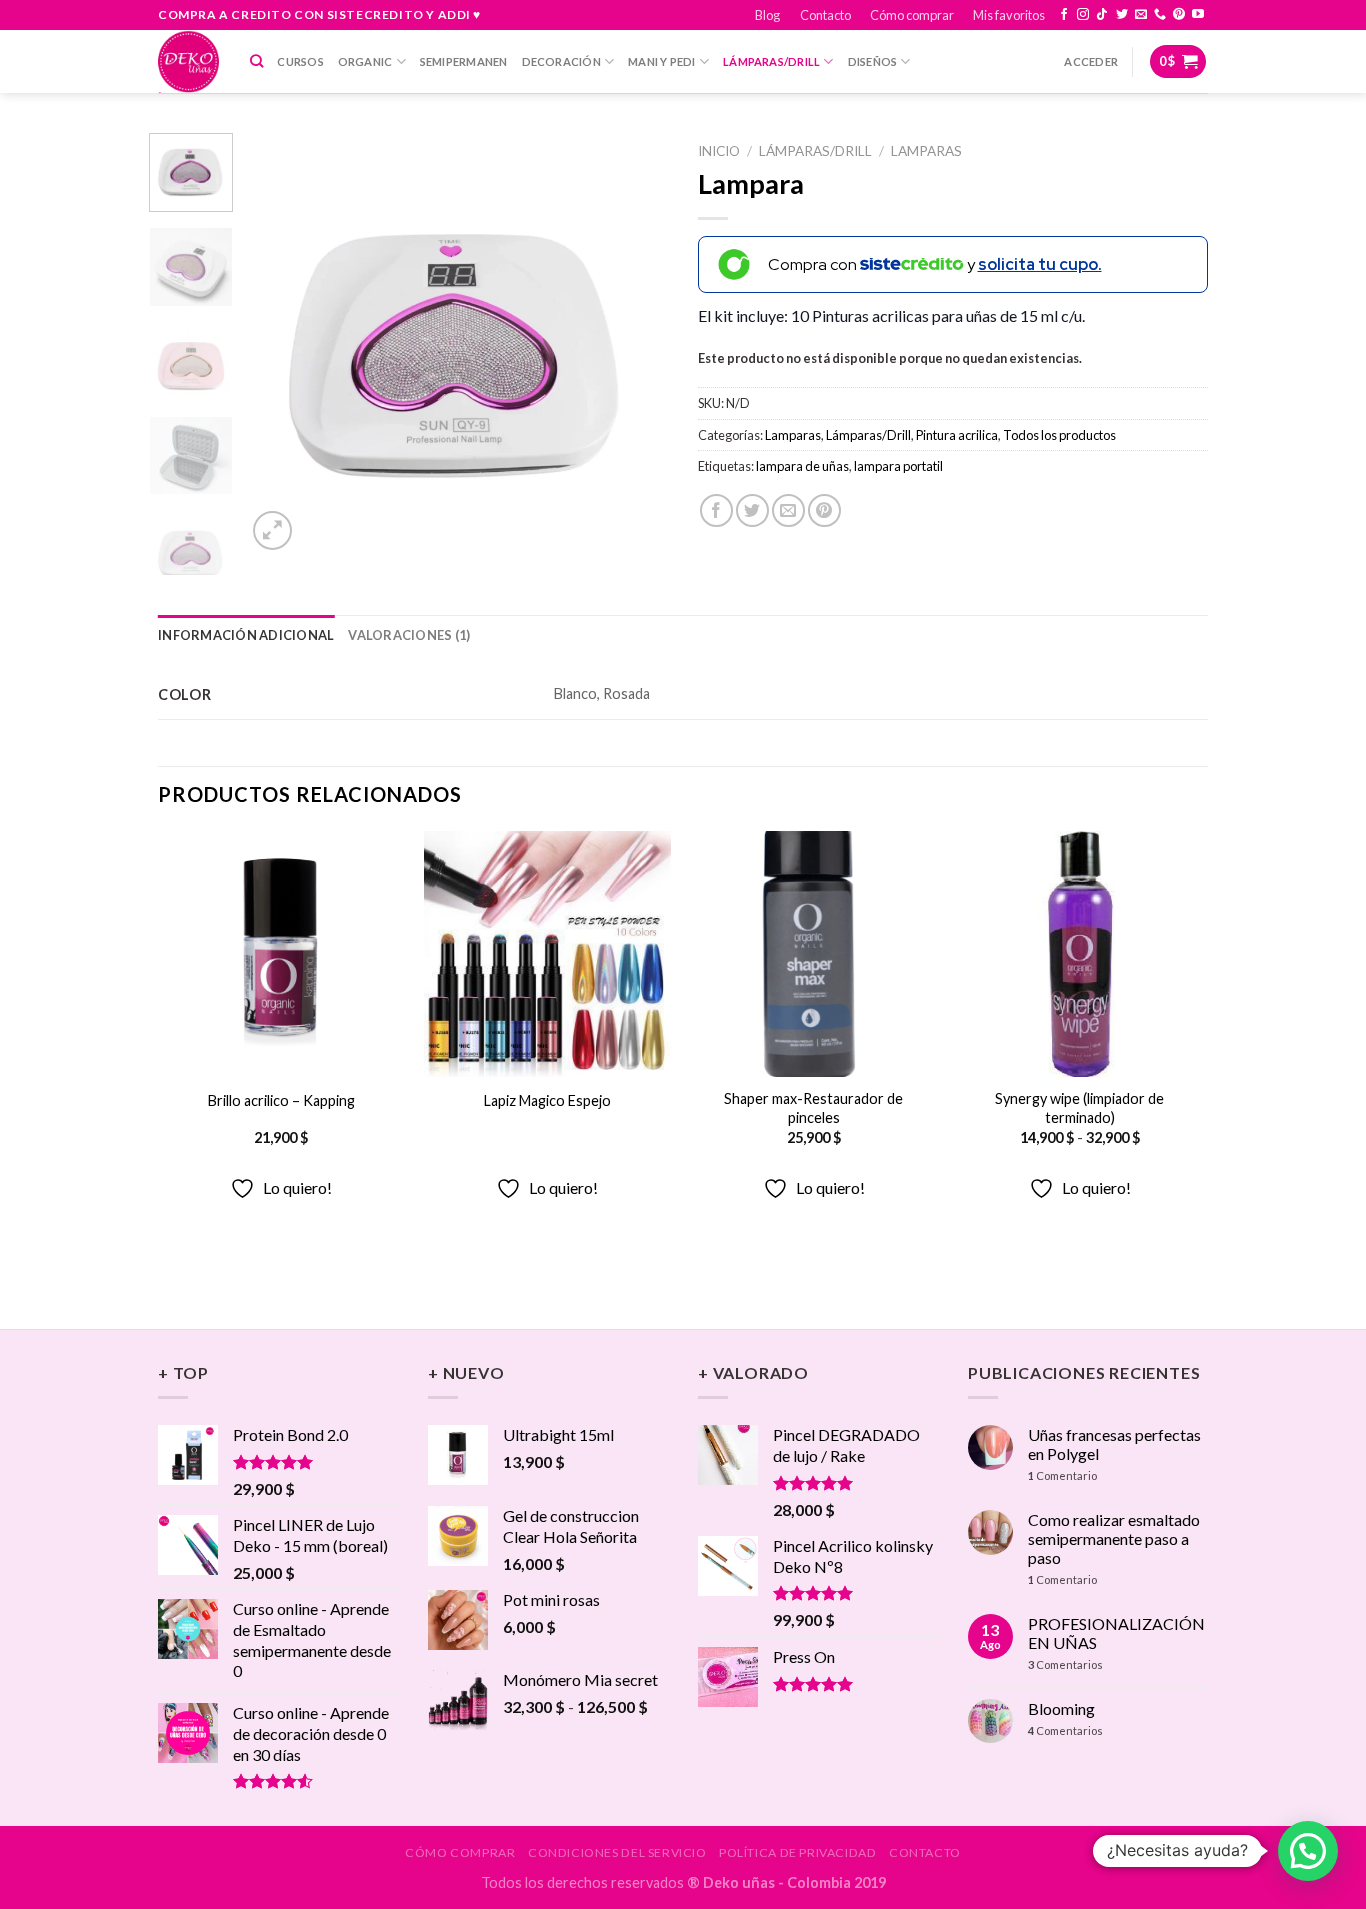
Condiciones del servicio (617, 1852)
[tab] (246, 635)
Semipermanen (464, 61)
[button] (1308, 1851)
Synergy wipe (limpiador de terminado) (1079, 1108)
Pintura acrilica (957, 435)
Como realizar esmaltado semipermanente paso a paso (1114, 1538)
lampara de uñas (802, 466)
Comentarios (1065, 1664)
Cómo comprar (912, 15)
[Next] (635, 344)
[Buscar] (256, 61)
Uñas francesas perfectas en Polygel (1114, 1444)
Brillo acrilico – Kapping (281, 1100)
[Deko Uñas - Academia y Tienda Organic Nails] (189, 61)
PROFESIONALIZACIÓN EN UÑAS (1116, 1633)
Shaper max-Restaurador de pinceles (813, 1108)
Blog (767, 15)
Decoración (561, 61)
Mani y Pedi (661, 61)
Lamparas (926, 151)
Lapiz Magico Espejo (547, 1100)
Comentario (1062, 1475)
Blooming (1061, 1708)
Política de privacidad (797, 1852)
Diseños (873, 61)
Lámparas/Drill (771, 61)
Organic (365, 61)
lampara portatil (898, 466)
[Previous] (280, 344)
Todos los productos (1059, 435)
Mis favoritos (1009, 15)
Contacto (825, 15)
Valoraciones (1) (409, 635)
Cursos (300, 61)
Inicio (719, 151)
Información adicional (246, 635)
